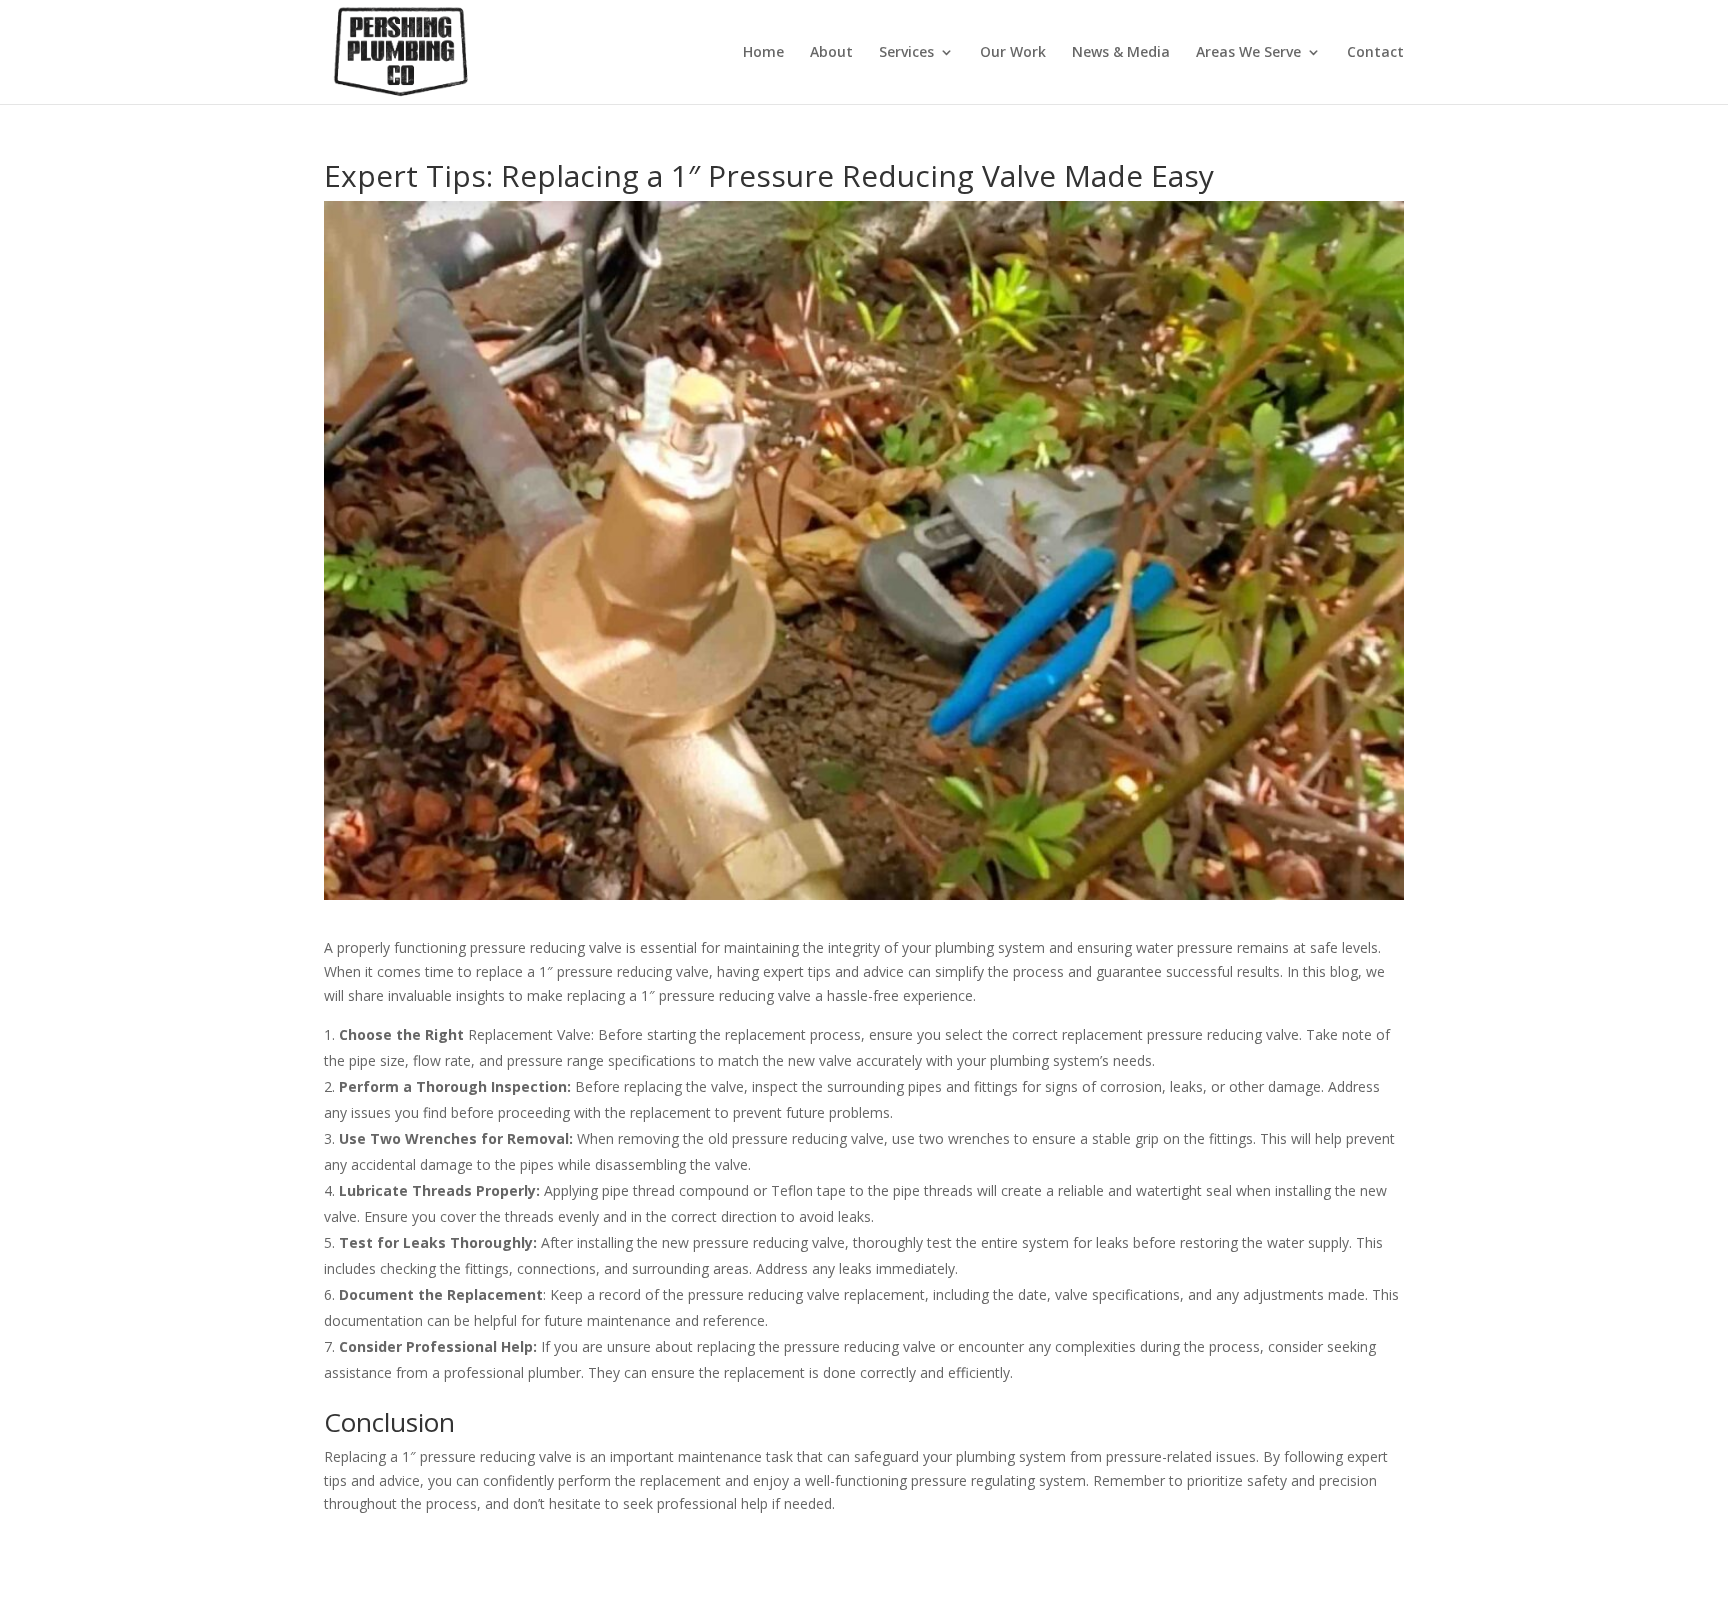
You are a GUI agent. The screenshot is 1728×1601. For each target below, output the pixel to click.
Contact (1375, 53)
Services (906, 53)
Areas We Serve (1248, 53)
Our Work (1013, 53)
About (831, 53)
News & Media (1121, 53)
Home (763, 53)
